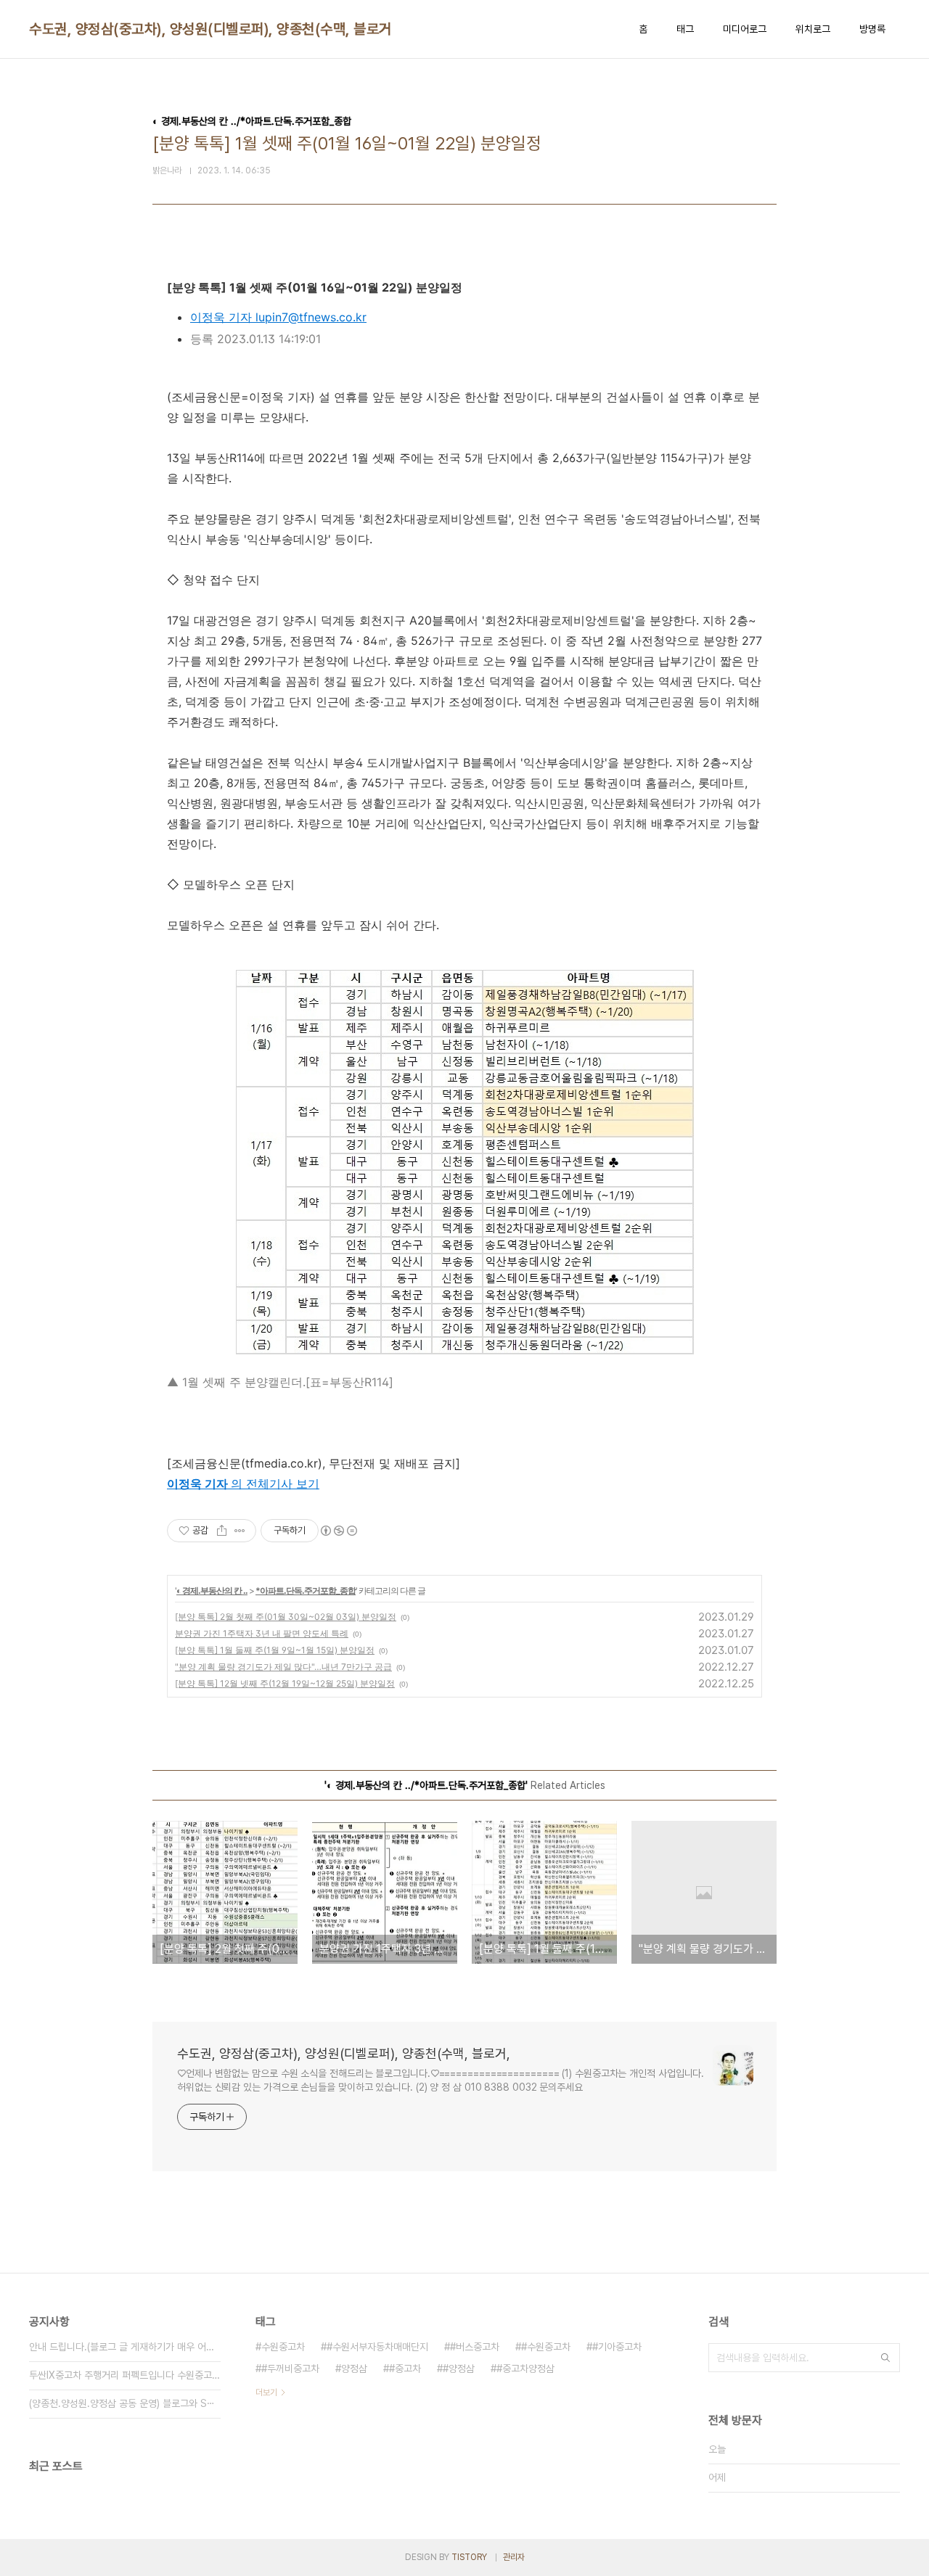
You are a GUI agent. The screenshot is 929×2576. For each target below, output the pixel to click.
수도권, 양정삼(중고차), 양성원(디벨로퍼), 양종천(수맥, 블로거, (212, 29)
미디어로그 (745, 29)
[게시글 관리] (240, 1531)
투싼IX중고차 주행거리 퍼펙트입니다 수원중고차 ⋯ (125, 2375)
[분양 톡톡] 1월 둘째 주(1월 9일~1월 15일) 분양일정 (275, 1650)
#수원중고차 (546, 2347)
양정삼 (354, 2369)
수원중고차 (283, 2347)
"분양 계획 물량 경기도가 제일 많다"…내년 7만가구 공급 (283, 1667)
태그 (685, 29)
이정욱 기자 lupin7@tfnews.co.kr (278, 317)
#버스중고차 (475, 2347)
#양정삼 (459, 2369)
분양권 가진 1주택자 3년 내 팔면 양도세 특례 (262, 1633)
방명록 (872, 29)
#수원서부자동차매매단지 (377, 2347)
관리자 (514, 2557)
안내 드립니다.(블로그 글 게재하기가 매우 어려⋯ (125, 2347)
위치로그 (813, 29)
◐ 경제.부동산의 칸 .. (212, 1591)
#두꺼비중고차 (290, 2369)
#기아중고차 (617, 2347)
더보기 (266, 2392)
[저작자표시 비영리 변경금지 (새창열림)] (338, 1531)
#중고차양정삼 (525, 2369)
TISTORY (469, 2557)
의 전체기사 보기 (275, 1484)
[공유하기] (222, 1531)
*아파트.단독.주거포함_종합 (306, 1591)
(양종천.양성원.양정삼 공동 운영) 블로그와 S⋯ (122, 2403)
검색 (885, 2358)
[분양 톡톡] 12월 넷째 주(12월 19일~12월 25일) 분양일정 (285, 1683)
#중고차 (405, 2369)
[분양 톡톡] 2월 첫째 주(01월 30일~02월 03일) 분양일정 (286, 1617)
